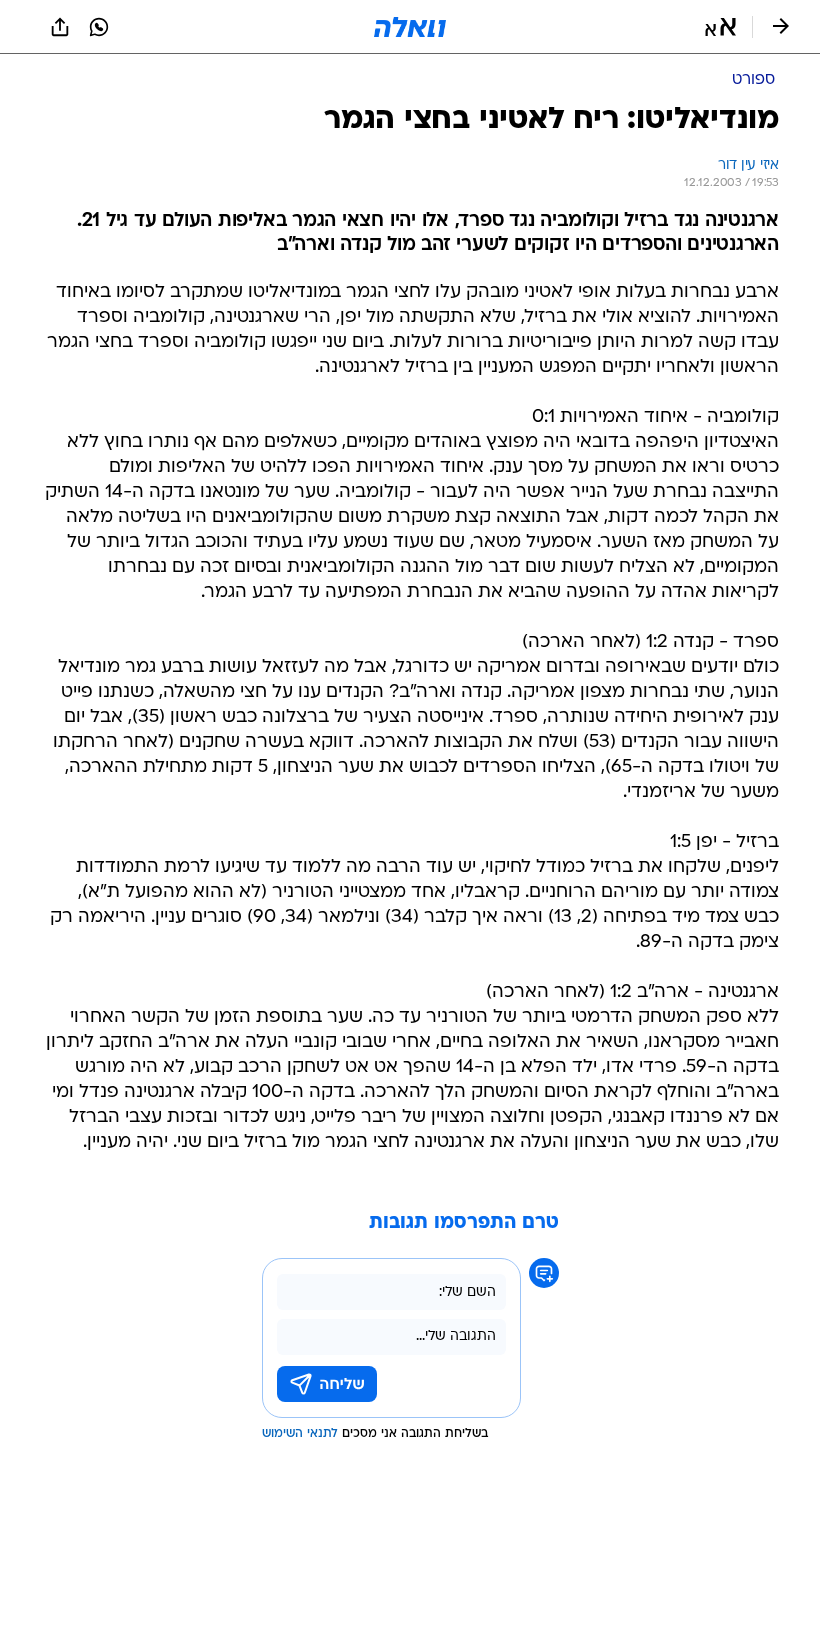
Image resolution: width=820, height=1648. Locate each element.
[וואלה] (410, 27)
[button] (720, 27)
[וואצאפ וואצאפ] (99, 27)
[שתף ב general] (60, 27)
